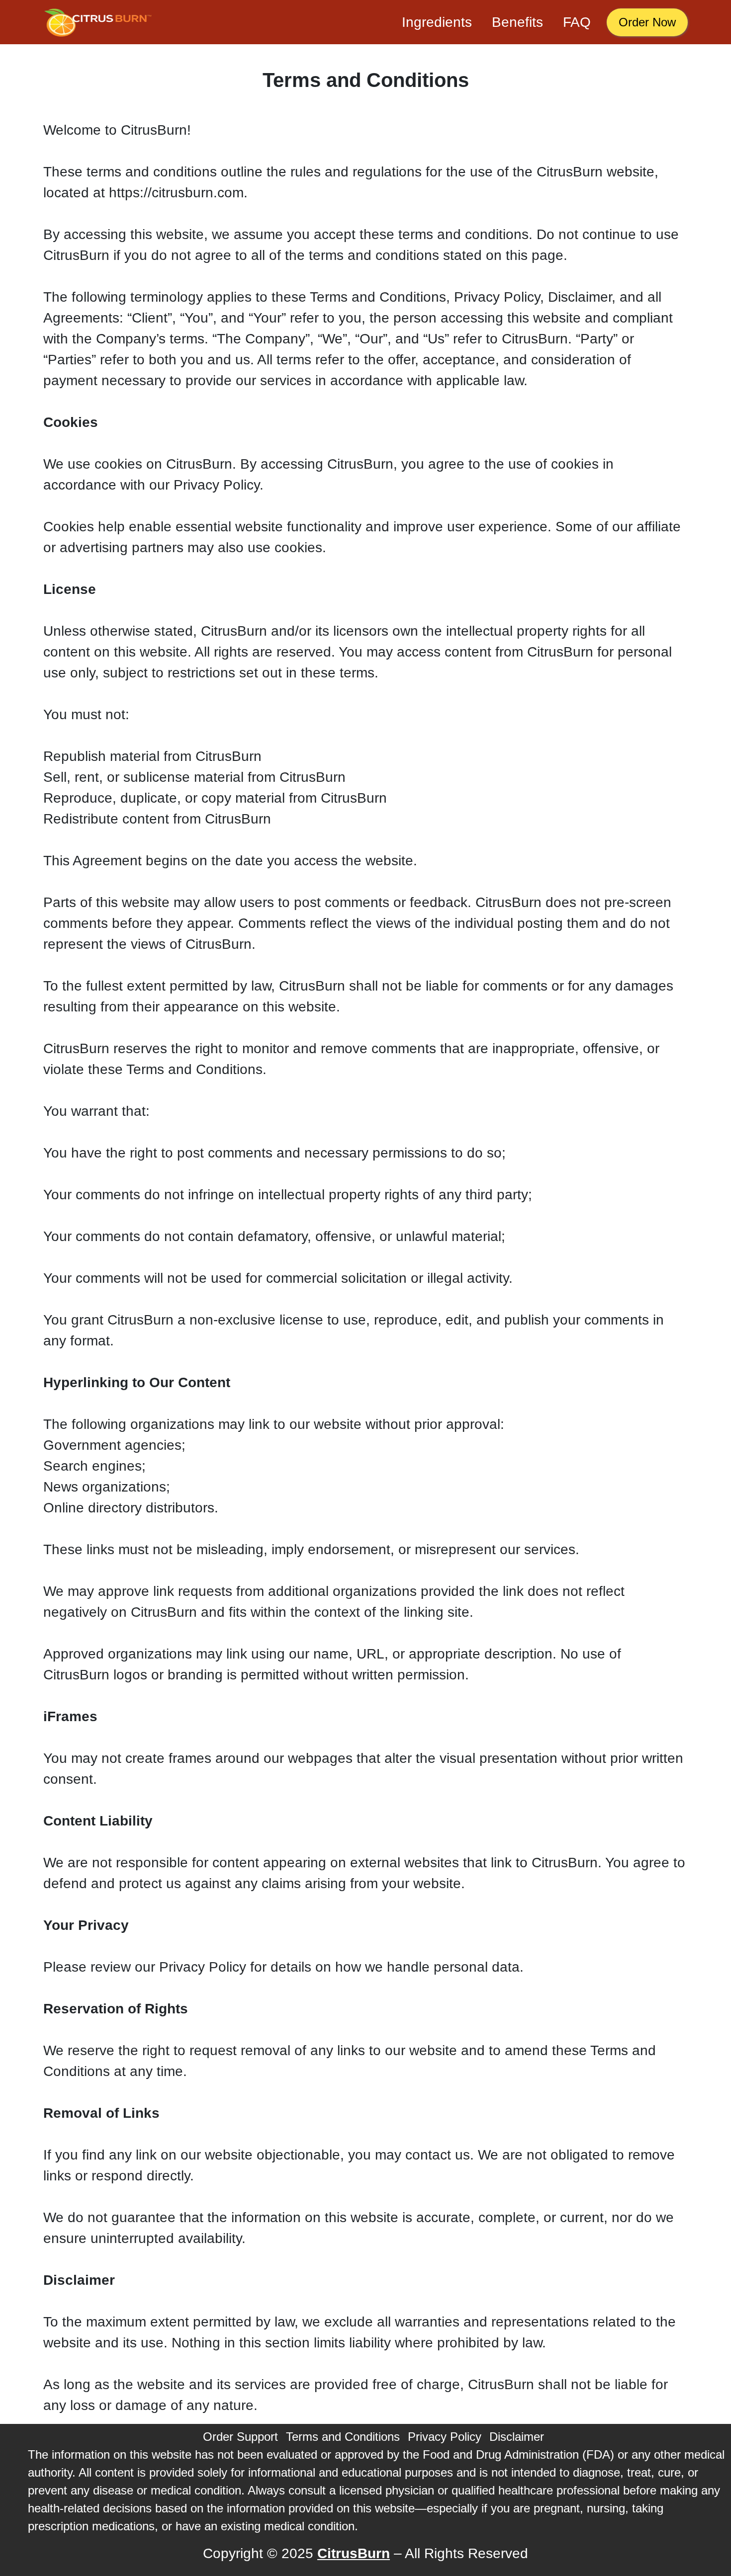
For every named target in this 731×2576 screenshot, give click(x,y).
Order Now (647, 22)
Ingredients (437, 22)
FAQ (577, 22)
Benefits (517, 22)
